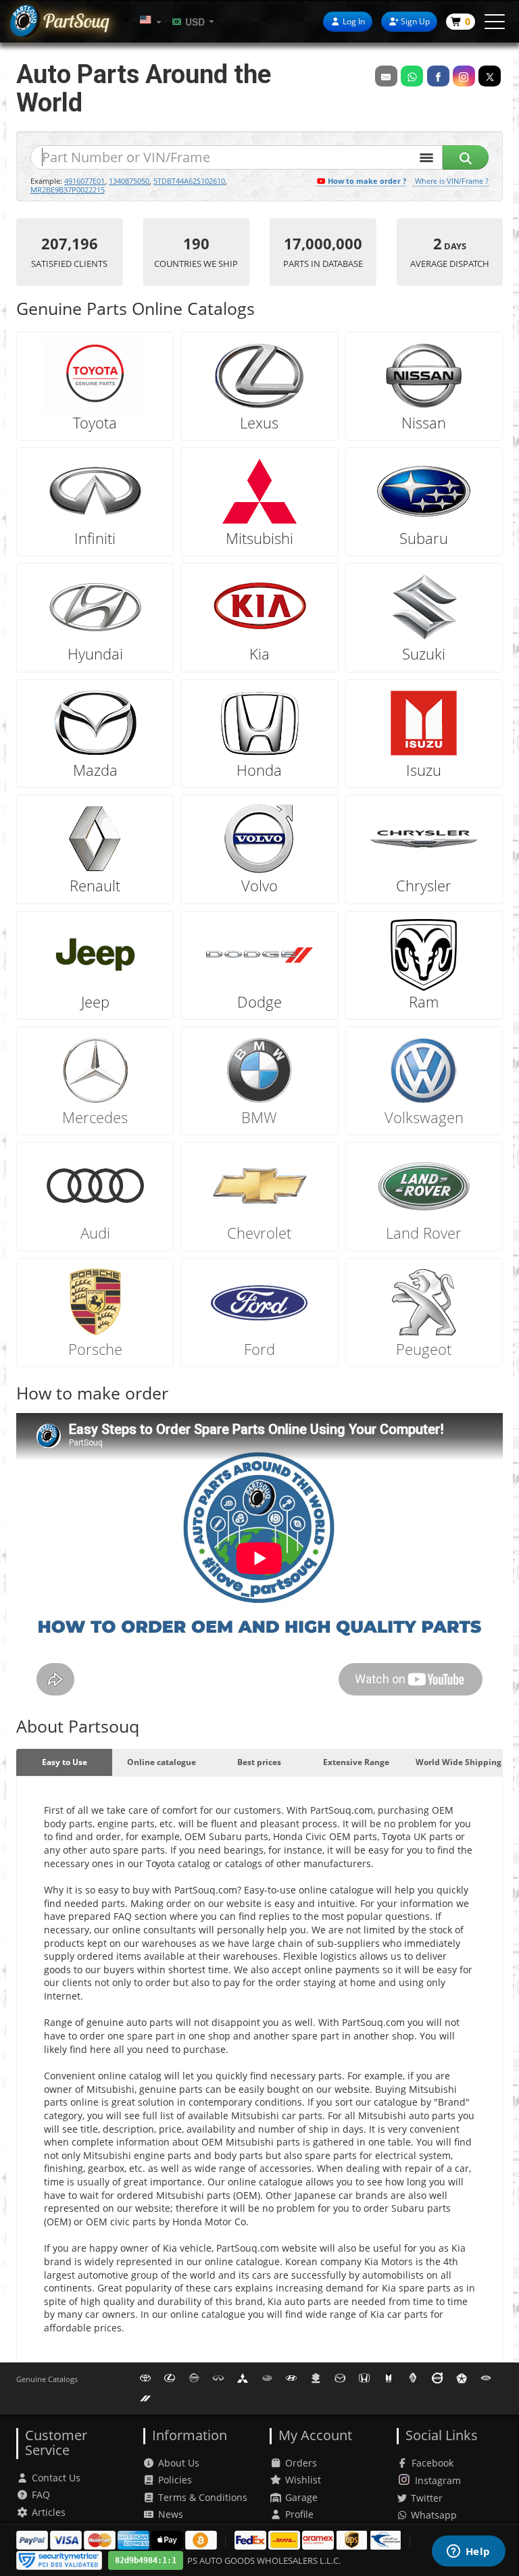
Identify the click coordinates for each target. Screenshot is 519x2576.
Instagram (438, 2480)
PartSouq (76, 21)
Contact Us (56, 2478)
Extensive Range (356, 1762)
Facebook (432, 2463)
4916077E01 (84, 181)
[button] (151, 21)
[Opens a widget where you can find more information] (468, 2552)
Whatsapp (432, 2515)
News (171, 2514)
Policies (175, 2480)
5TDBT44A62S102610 (189, 181)
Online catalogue (162, 1762)
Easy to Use (65, 1762)
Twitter (425, 2498)
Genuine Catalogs (47, 2379)
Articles (49, 2512)
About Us (179, 2463)
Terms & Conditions (203, 2497)
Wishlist (303, 2480)
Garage (301, 2497)
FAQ (41, 2495)
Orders (301, 2463)
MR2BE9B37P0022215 (68, 190)
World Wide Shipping (459, 1762)
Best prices (259, 1762)
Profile (299, 2514)
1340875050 (129, 181)
